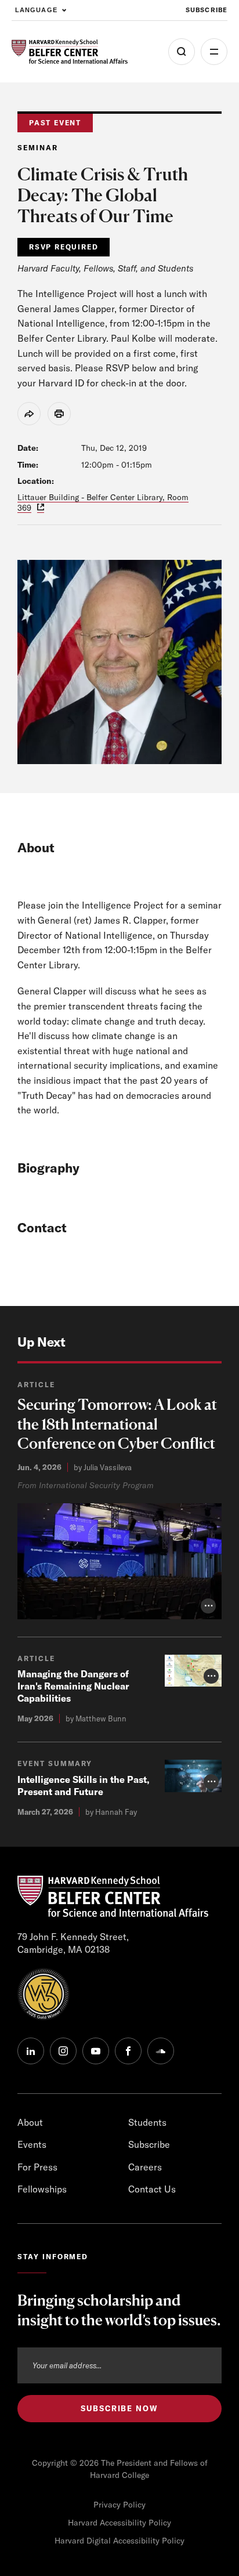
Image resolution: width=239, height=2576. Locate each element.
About (30, 2122)
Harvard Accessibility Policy (119, 2523)
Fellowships (42, 2189)
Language (36, 10)
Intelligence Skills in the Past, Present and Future (84, 1786)
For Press (37, 2167)
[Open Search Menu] (182, 52)
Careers (145, 2167)
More (214, 52)
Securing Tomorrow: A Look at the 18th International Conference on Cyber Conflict (117, 1424)
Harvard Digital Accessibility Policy (119, 2541)
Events (32, 2144)
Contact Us (152, 2189)
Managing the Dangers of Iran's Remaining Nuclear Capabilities (73, 1686)
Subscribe (207, 10)
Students (147, 2122)
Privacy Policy (119, 2505)
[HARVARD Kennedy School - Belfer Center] (70, 52)
